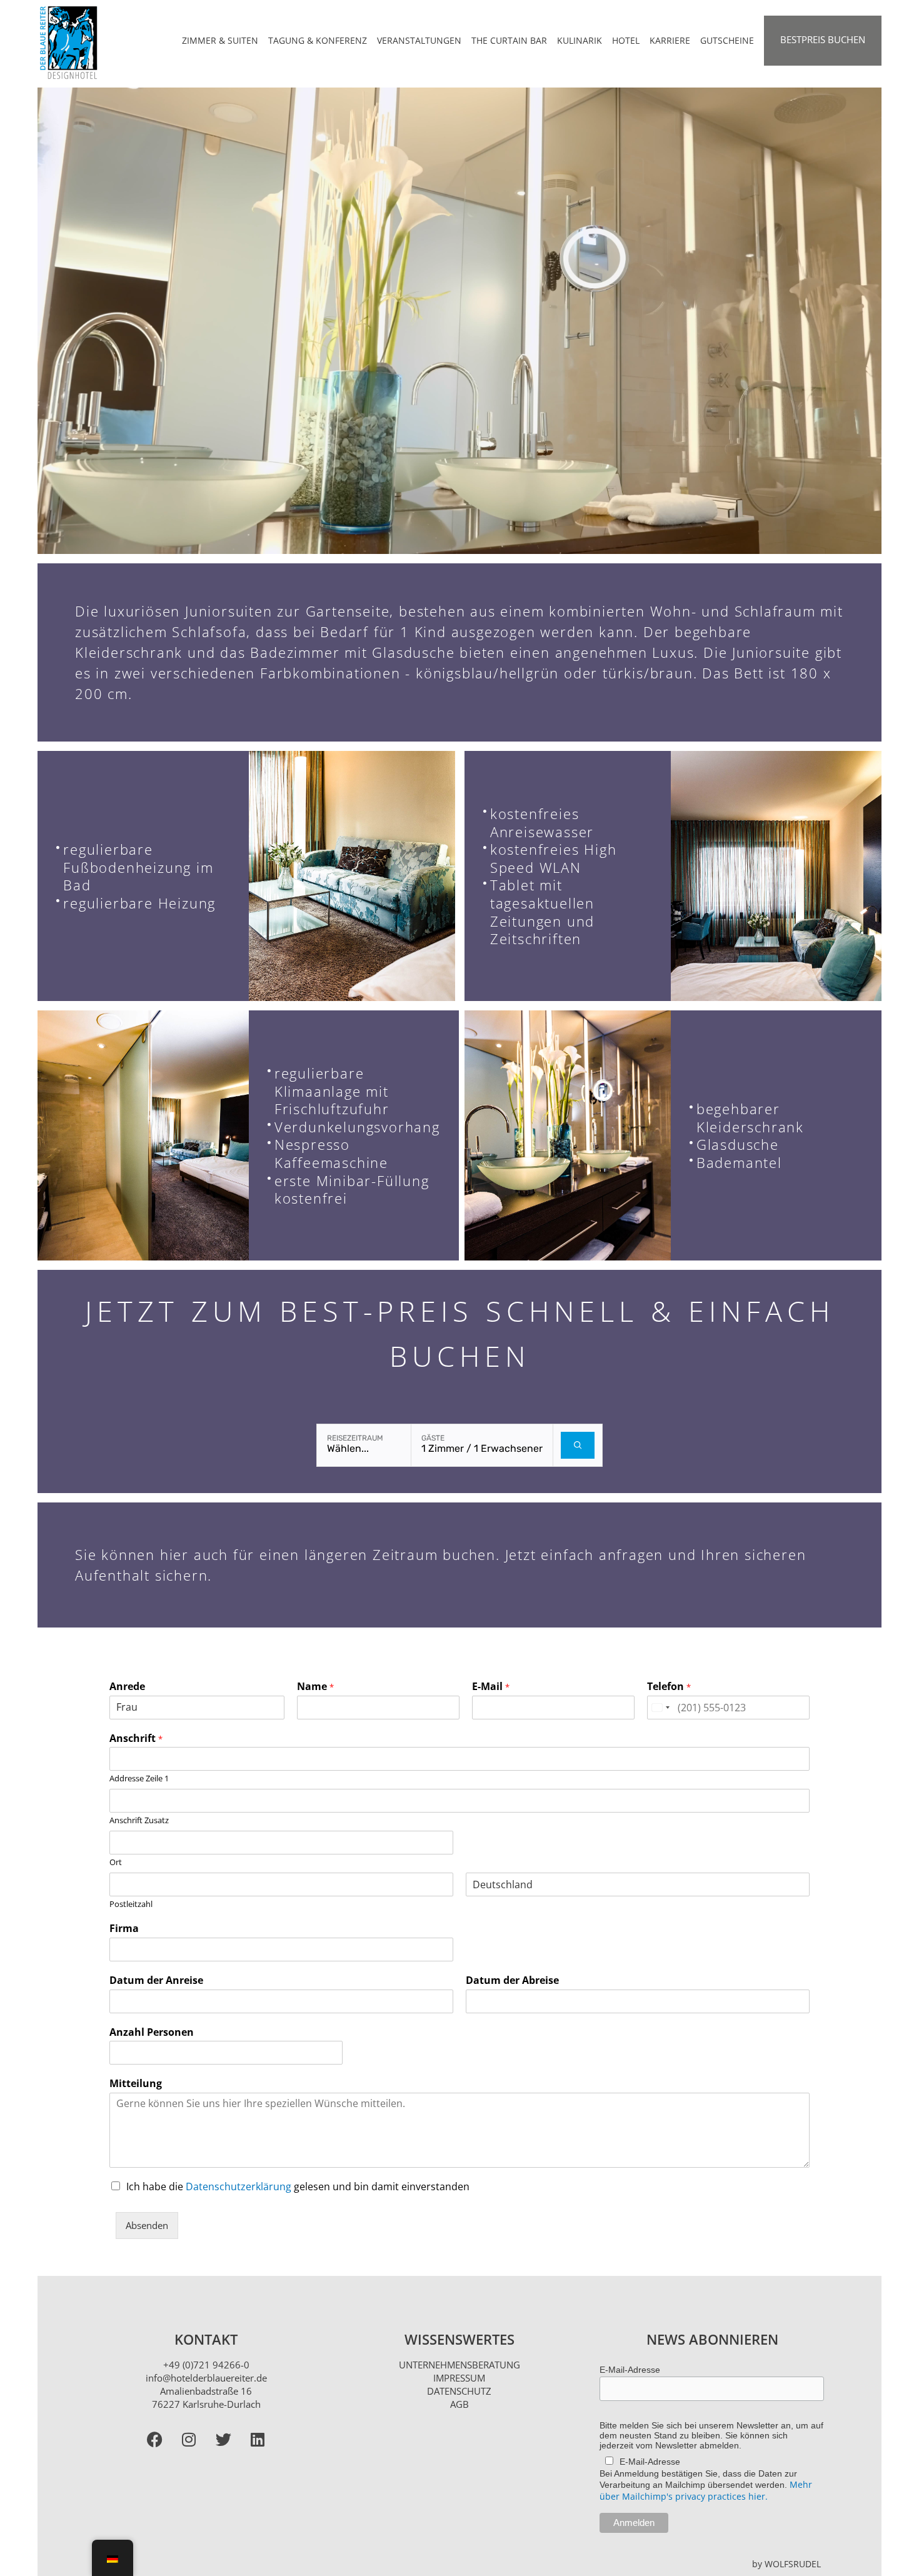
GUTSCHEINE (727, 40)
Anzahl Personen (152, 2032)
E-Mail (491, 1687)
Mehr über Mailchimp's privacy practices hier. (706, 2490)
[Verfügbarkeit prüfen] (578, 1445)
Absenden (147, 2225)
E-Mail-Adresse (630, 2370)
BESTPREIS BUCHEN (823, 39)
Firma (124, 1929)
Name (315, 1687)
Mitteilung (136, 2084)
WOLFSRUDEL (793, 2564)
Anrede (127, 1687)
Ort (116, 1862)
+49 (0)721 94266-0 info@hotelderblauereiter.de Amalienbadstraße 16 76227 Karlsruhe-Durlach (206, 2384)
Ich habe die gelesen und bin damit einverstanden (298, 2186)
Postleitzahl (131, 1904)
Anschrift (136, 1738)
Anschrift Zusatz (139, 1820)
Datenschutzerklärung (239, 2186)
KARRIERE (670, 40)
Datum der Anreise (156, 1980)
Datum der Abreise (512, 1980)
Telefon (669, 1687)
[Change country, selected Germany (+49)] (660, 1708)
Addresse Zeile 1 (139, 1779)
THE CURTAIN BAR (509, 40)
